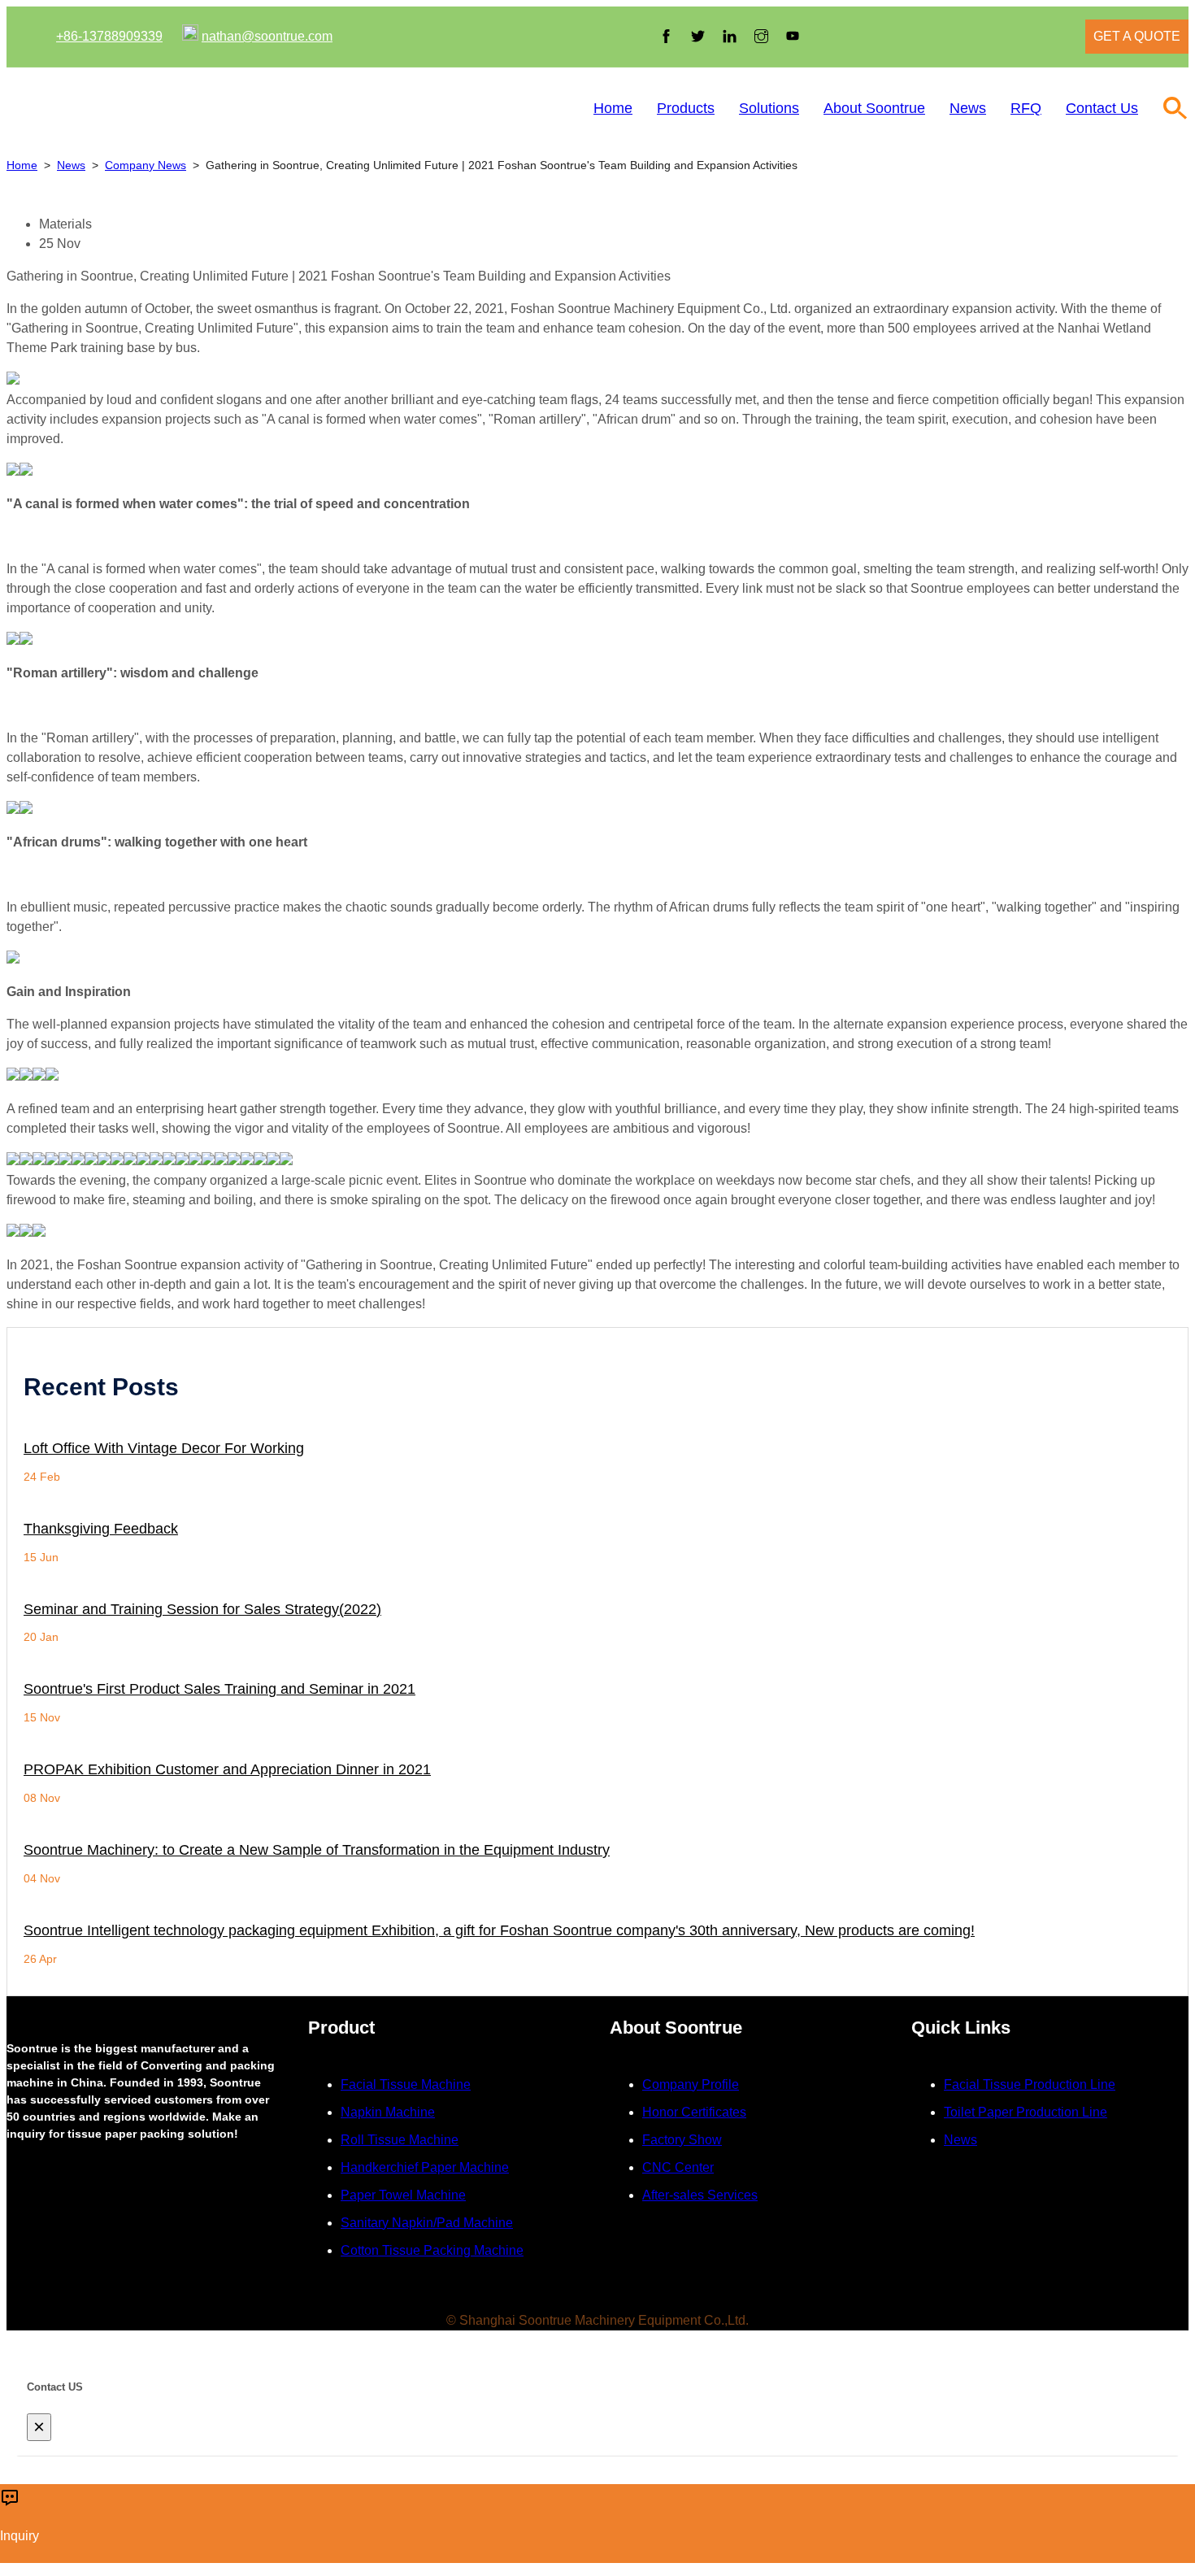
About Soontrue (874, 108)
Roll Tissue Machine (400, 2140)
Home (613, 108)
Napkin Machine (388, 2112)
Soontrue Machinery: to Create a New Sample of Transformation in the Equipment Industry (317, 1850)
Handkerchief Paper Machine (425, 2167)
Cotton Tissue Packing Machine (432, 2250)
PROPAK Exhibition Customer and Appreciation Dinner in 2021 (227, 1770)
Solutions (769, 108)
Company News (146, 165)
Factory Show (682, 2140)
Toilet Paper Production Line (1026, 2112)
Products (686, 108)
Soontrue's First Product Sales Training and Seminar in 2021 (219, 1689)
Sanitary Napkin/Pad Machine (427, 2223)
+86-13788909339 (109, 36)
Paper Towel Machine (403, 2195)
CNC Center (678, 2167)
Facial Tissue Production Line (1030, 2084)
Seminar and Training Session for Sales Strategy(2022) (202, 1610)
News (968, 108)
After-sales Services (700, 2195)
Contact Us (1102, 108)
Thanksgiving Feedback (101, 1529)
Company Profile (691, 2084)
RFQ (1026, 108)
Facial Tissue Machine (406, 2084)
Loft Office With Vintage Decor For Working (164, 1449)
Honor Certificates (694, 2112)
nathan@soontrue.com (267, 36)
